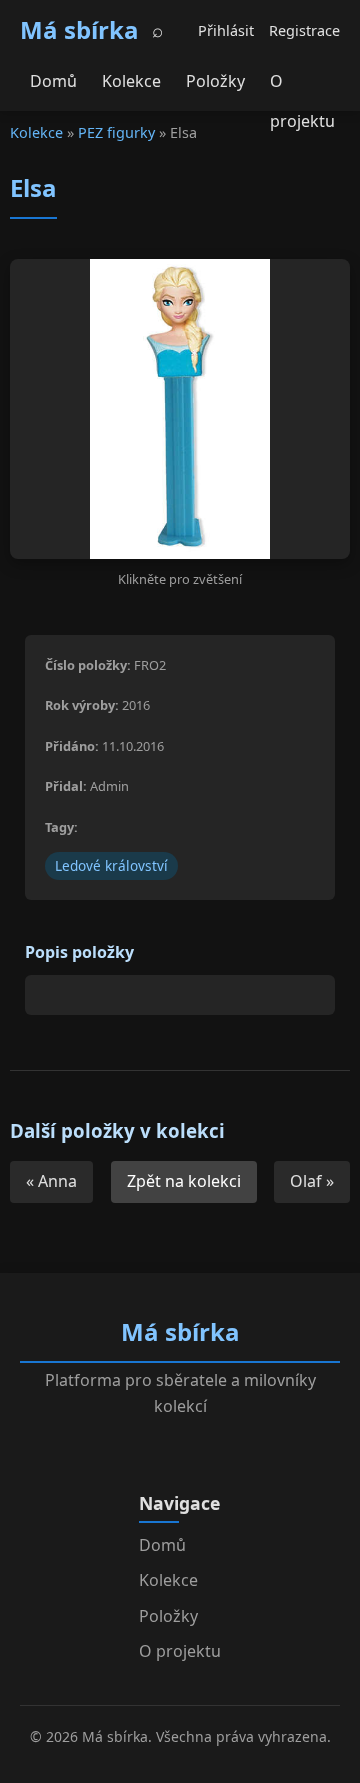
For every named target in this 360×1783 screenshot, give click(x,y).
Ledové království (111, 865)
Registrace (304, 30)
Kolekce (131, 81)
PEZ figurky (116, 132)
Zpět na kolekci (184, 1181)
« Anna (51, 1181)
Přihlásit (226, 30)
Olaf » (312, 1181)
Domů (53, 81)
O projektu (302, 85)
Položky (215, 81)
